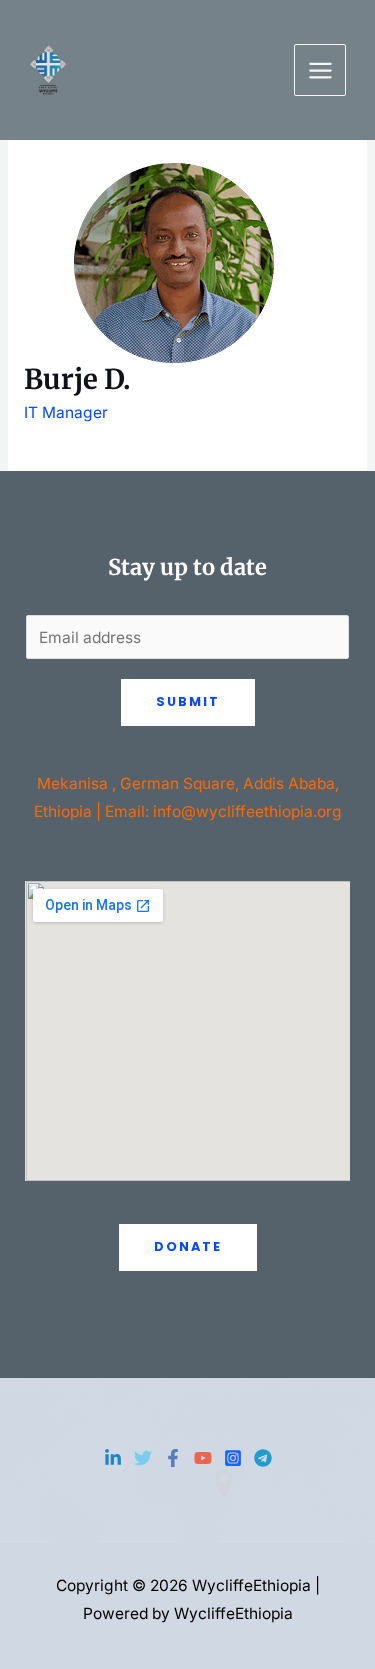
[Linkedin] (113, 1458)
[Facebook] (173, 1458)
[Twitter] (143, 1458)
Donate (188, 1246)
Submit (188, 701)
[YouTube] (203, 1458)
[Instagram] (233, 1458)
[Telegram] (263, 1458)
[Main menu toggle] (320, 70)
